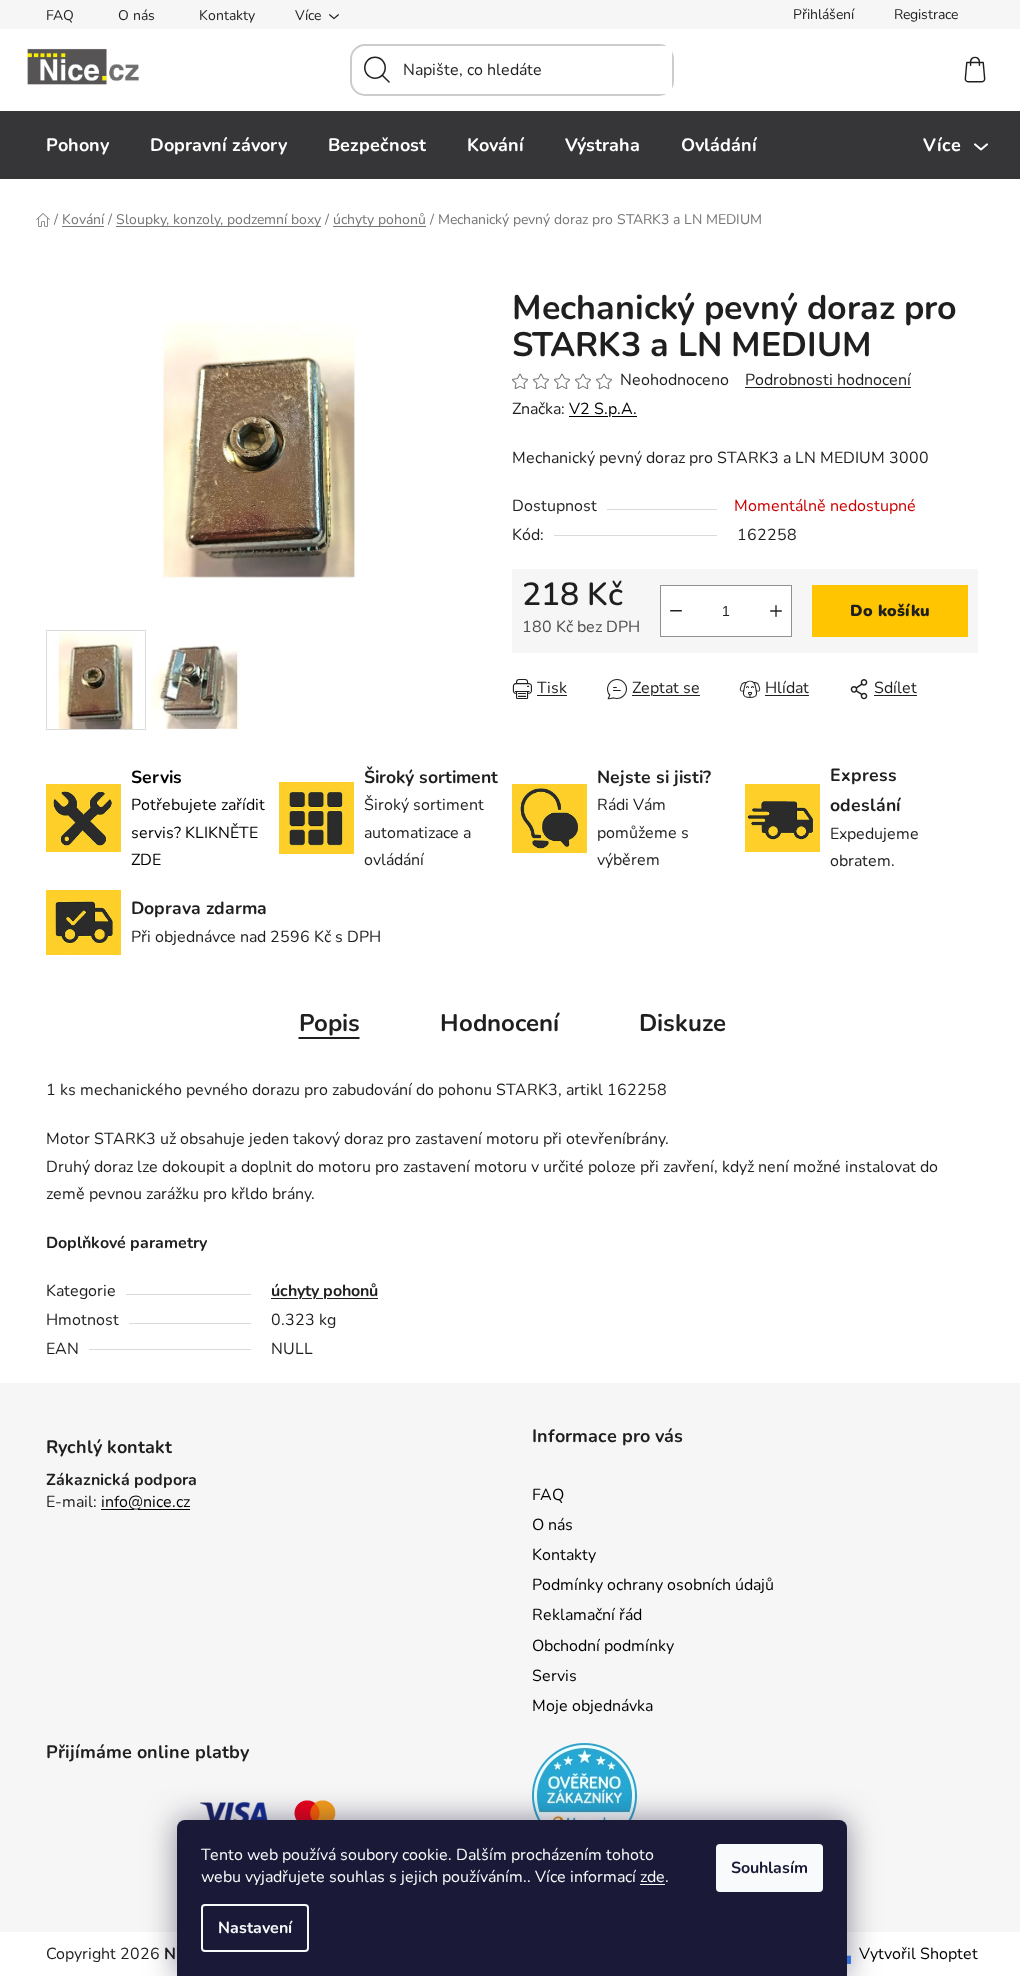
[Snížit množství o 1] (676, 611)
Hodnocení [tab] (499, 1023)
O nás (136, 15)
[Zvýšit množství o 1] (776, 611)
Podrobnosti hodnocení (828, 380)
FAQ (60, 15)
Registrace (926, 14)
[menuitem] (77, 145)
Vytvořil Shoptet (918, 1954)
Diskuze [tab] (682, 1023)
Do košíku (890, 611)
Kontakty (227, 15)
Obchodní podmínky (603, 1646)
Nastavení (255, 1928)
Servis (554, 1676)
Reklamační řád (587, 1615)
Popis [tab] (329, 1023)
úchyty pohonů (324, 1291)
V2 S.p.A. (603, 409)
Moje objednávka (592, 1706)
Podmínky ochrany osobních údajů (653, 1585)
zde (652, 1877)
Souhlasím (769, 1868)
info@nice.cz (145, 1502)
